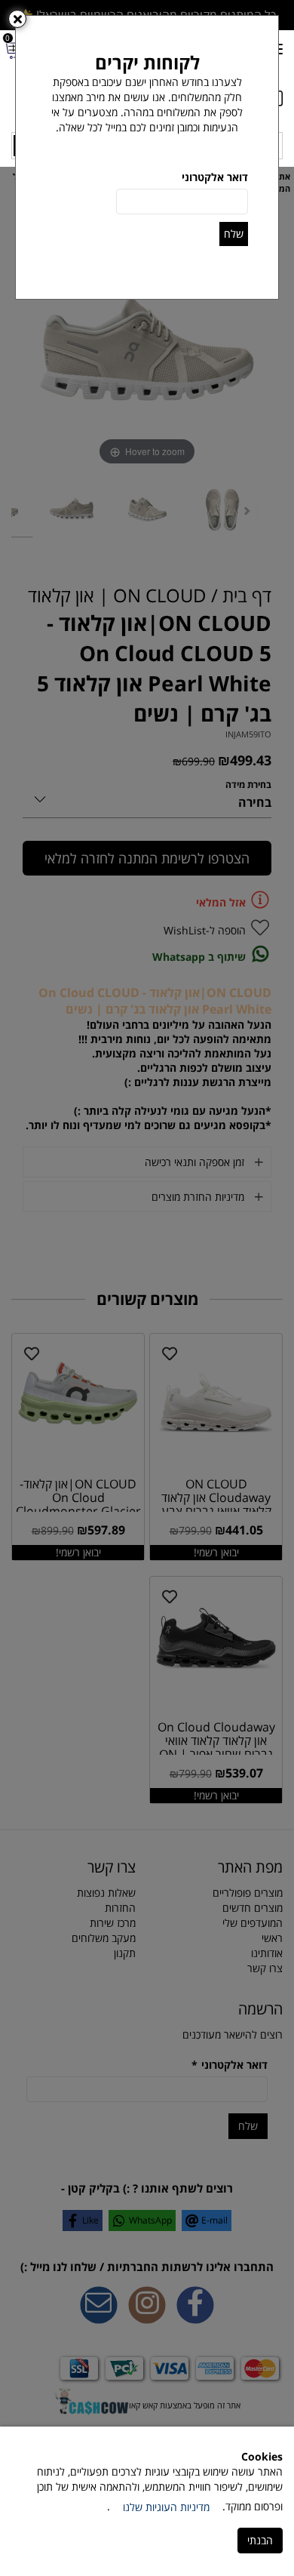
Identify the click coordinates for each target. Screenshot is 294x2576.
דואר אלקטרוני (215, 177)
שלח (234, 234)
